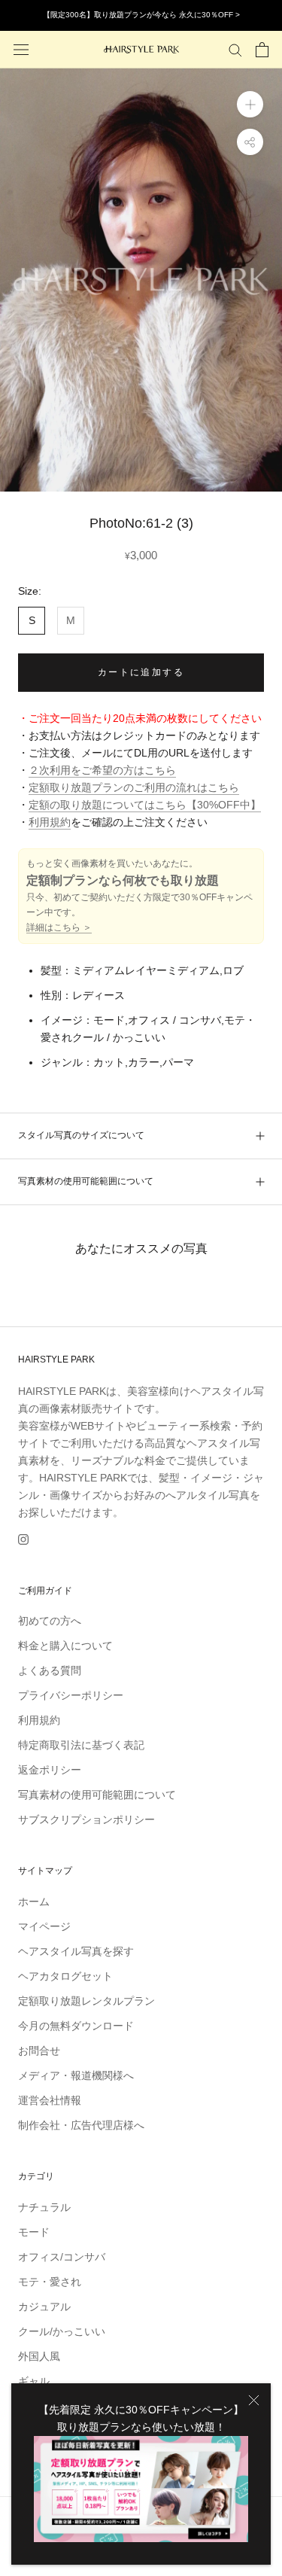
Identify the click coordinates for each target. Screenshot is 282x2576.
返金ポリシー (50, 1770)
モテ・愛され (50, 2282)
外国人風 (39, 2356)
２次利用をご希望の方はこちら (102, 770)
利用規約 (50, 822)
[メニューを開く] (21, 49)
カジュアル (44, 2307)
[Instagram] (23, 1539)
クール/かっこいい (62, 2331)
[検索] (235, 49)
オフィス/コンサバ (62, 2257)
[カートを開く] (262, 50)
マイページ (44, 1926)
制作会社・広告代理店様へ (81, 2125)
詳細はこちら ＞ (59, 927)
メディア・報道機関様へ (76, 2075)
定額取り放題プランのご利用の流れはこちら (134, 787)
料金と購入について (65, 1646)
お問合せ (39, 2051)
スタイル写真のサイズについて (81, 1135)
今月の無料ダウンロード (76, 2026)
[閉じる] (254, 2400)
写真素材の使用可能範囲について (86, 1181)
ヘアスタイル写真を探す (76, 1951)
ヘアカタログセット (65, 1976)
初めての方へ (50, 1621)
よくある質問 (50, 1670)
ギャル (34, 2381)
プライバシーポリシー (71, 1695)
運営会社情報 (50, 2100)
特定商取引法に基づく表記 (81, 1745)
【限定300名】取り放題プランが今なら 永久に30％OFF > (141, 15)
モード (34, 2232)
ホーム (34, 1902)
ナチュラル (44, 2207)
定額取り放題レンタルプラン (86, 2001)
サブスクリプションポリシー (86, 1819)
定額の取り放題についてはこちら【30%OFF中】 (145, 805)
